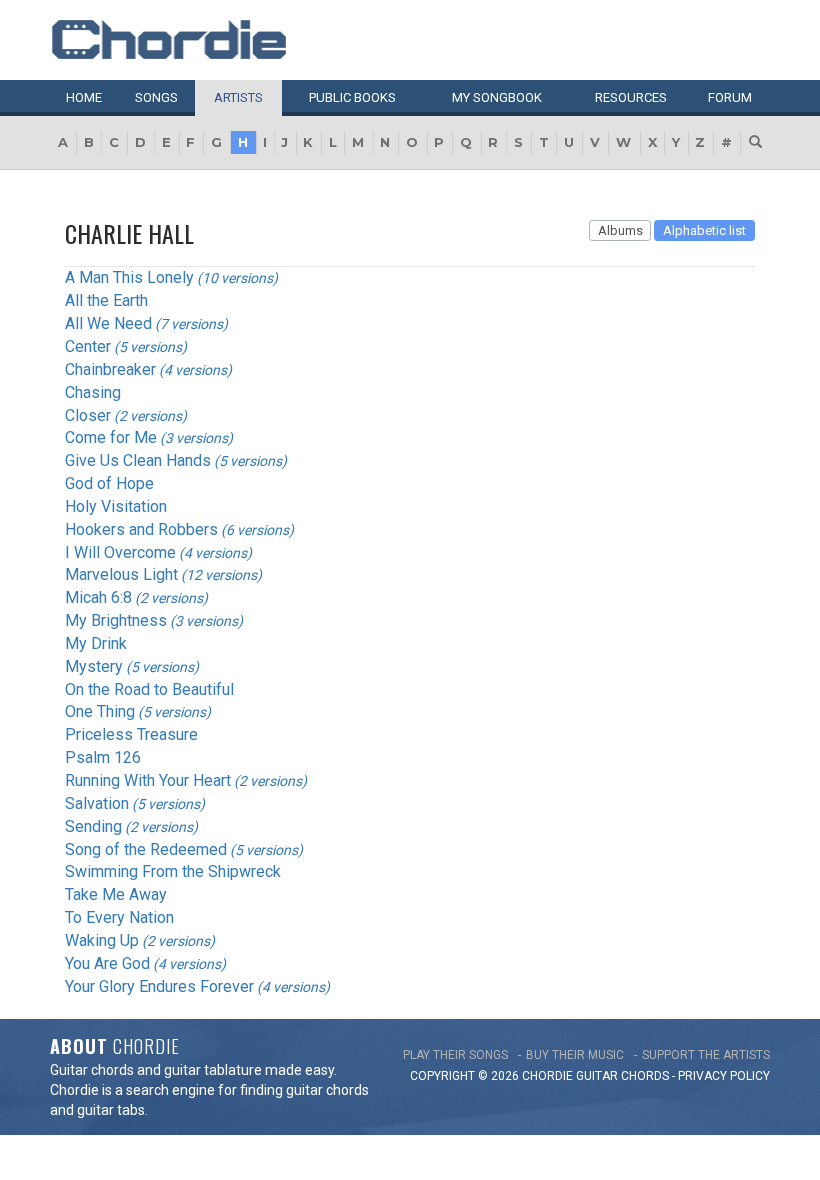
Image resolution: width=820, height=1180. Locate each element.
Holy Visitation (116, 506)
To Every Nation (119, 917)
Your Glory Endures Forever (159, 986)
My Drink (96, 643)
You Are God (107, 963)
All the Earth (106, 300)
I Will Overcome (120, 552)
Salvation (97, 803)
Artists (238, 97)
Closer (88, 415)
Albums (620, 230)
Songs (156, 97)
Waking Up (102, 940)
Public (352, 97)
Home (84, 97)
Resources (631, 97)
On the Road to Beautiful (149, 689)
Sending (93, 826)
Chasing (93, 392)
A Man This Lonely (129, 277)
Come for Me (111, 437)
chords (645, 1076)
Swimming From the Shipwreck (173, 871)
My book (497, 97)
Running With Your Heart (148, 780)
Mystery (94, 666)
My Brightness (116, 620)
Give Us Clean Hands (138, 460)
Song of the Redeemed (146, 849)
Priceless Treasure (131, 734)
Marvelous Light (121, 574)
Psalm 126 (103, 757)
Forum (730, 97)
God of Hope (109, 483)
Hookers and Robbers (141, 529)
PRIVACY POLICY (724, 1076)
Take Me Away (116, 894)
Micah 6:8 (98, 597)
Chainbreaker (110, 369)
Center (88, 346)
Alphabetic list (704, 230)
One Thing (100, 711)
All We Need (108, 323)
